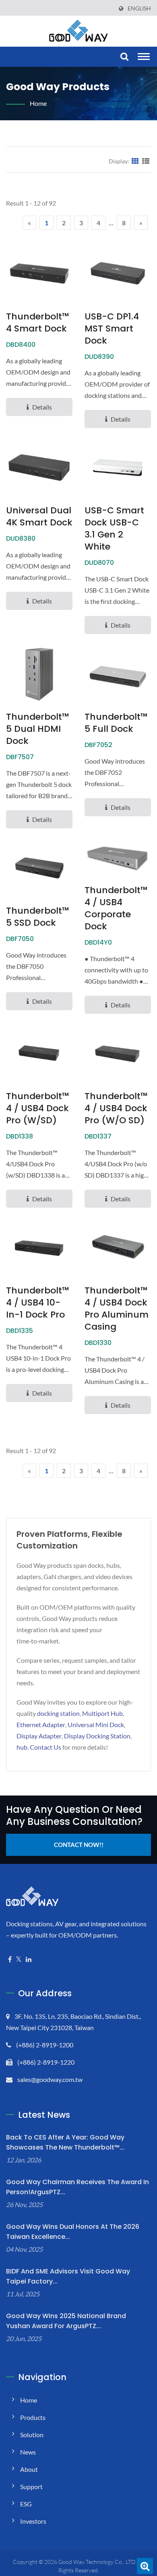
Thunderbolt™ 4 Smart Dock (38, 323)
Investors (33, 2521)
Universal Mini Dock (96, 1725)
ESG (26, 2504)
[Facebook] (10, 1959)
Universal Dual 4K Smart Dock (39, 517)
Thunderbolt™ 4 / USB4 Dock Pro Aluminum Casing (117, 1309)
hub (22, 1747)
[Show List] (146, 161)
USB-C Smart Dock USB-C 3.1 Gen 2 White (114, 529)
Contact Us (45, 1747)
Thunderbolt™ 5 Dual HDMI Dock (38, 729)
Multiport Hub (102, 1713)
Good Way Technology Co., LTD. (98, 2562)
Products (33, 2417)
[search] (123, 57)
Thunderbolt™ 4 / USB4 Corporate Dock (116, 908)
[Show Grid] (135, 161)
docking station (58, 1713)
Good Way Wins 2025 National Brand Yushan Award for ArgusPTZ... (66, 2321)
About (29, 2469)
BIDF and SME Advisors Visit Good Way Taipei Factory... (68, 2276)
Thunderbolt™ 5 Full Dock (116, 723)
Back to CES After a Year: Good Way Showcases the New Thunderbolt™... (65, 2142)
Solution (32, 2435)
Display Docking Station (97, 1736)
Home (38, 103)
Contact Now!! (79, 1845)
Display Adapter (39, 1736)
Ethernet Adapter (41, 1725)
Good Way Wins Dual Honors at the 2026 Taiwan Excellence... (73, 2232)
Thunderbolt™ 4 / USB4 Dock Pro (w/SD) (38, 1108)
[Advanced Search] (145, 2566)
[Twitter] (19, 1959)
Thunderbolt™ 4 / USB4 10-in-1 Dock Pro (38, 1303)
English (139, 8)
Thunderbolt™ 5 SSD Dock (38, 917)
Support (31, 2486)
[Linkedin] (29, 1959)
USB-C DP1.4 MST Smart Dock (112, 329)
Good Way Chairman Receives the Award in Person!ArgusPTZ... (77, 2187)
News (28, 2452)
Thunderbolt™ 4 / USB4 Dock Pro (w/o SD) (116, 1108)
